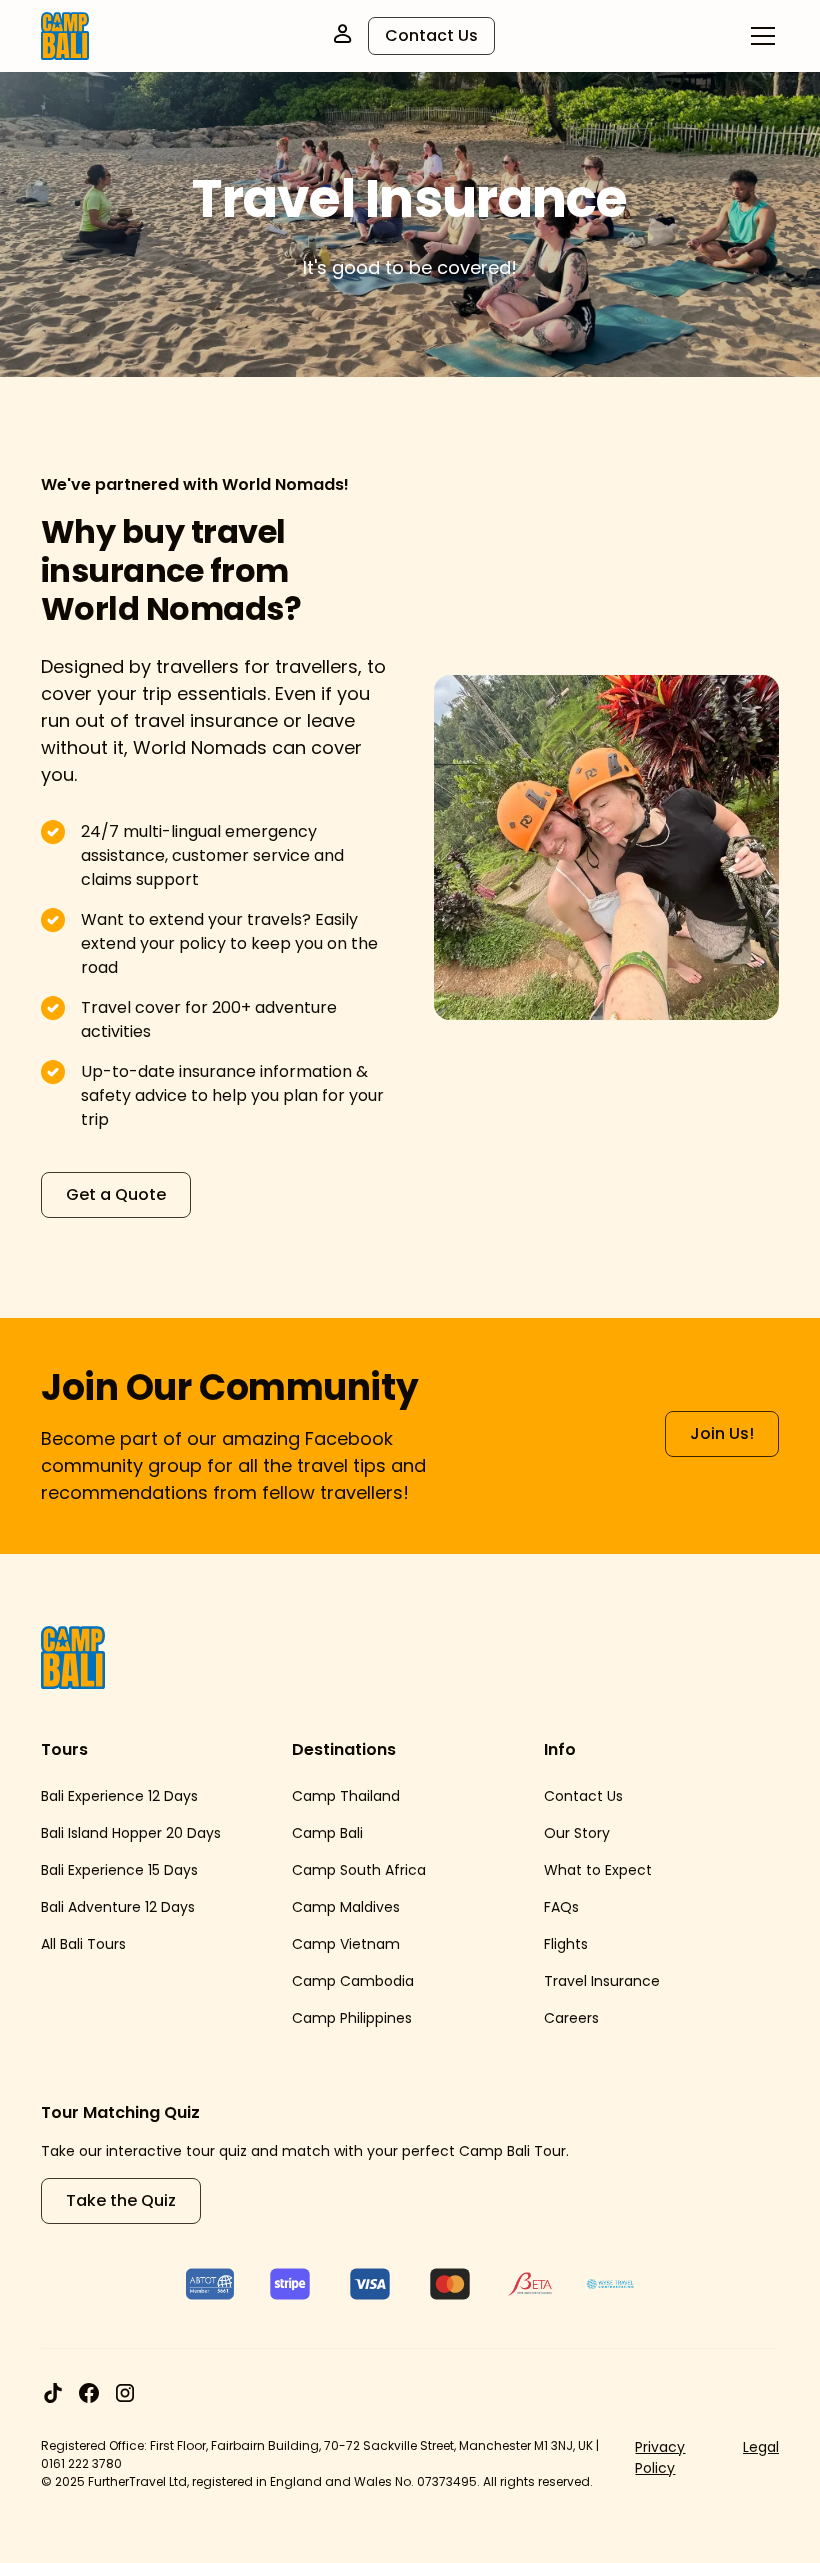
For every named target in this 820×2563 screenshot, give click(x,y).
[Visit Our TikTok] (53, 2393)
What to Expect (598, 1870)
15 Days (173, 1870)
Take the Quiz (121, 2200)
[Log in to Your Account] (342, 34)
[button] (759, 36)
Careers (571, 2018)
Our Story (577, 1833)
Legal (761, 2447)
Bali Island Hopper (101, 1833)
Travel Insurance (602, 1981)
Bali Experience (92, 1796)
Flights (566, 1944)
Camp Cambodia (353, 1981)
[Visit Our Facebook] (89, 2393)
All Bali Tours (83, 1944)
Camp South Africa (359, 1870)
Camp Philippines (352, 2018)
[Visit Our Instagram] (125, 2393)
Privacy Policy (660, 2457)
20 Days (193, 1833)
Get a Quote (116, 1194)
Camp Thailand (346, 1796)
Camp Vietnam (346, 1944)
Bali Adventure (91, 1907)
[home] (65, 36)
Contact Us (431, 35)
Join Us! (722, 1433)
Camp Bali (327, 1833)
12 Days (173, 1796)
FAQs (561, 1907)
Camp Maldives (346, 1907)
